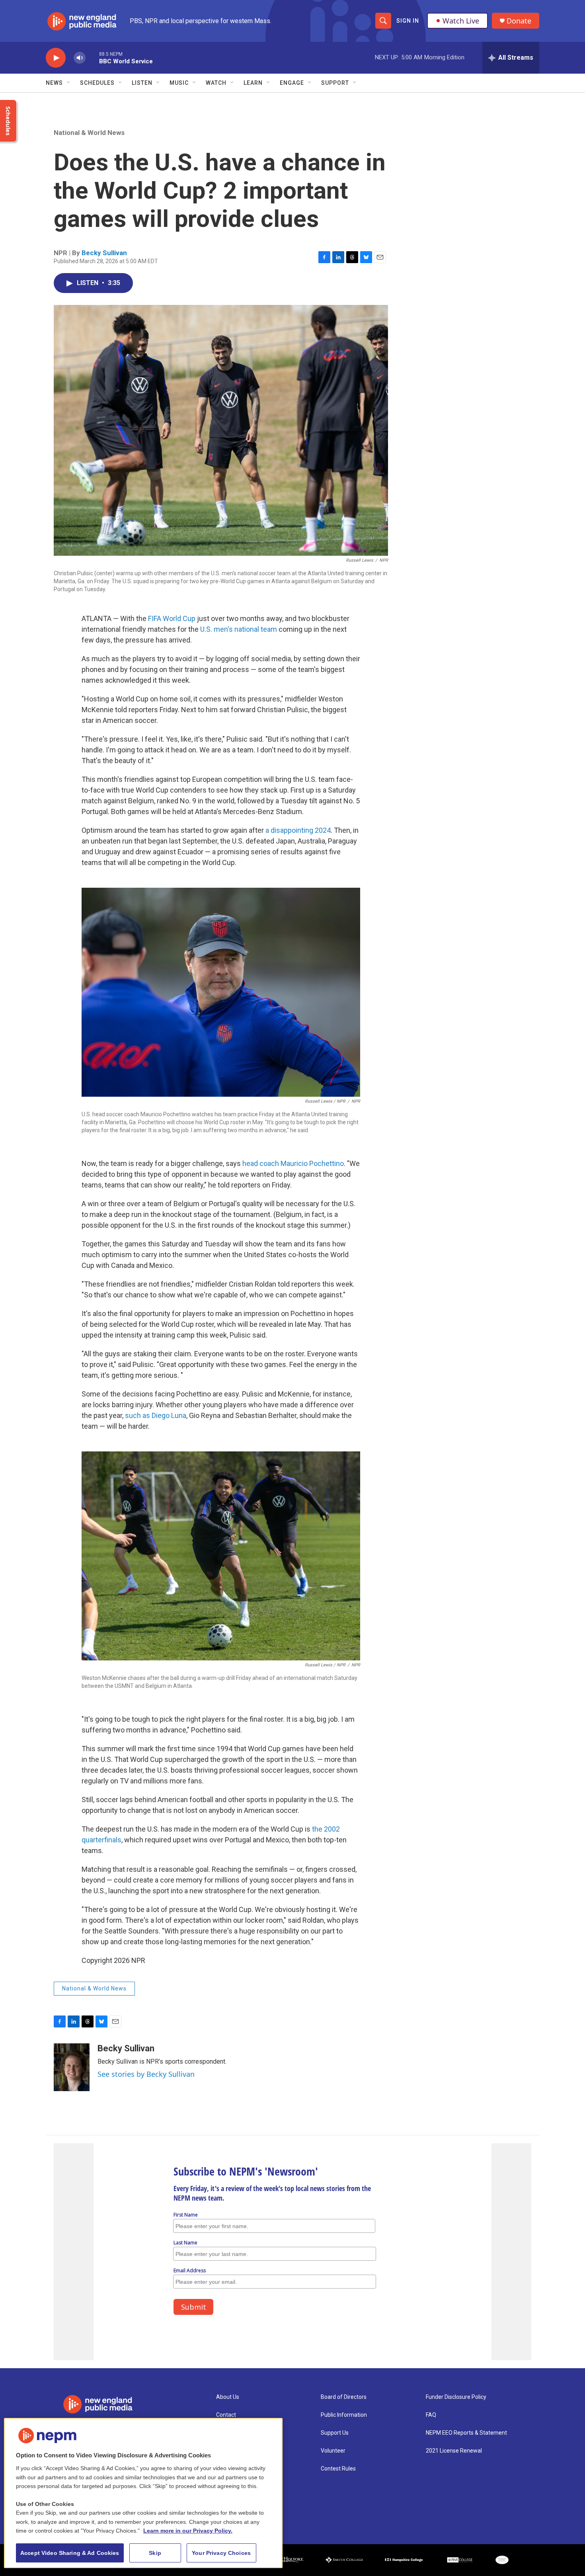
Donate (519, 21)
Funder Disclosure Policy (456, 2397)
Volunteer (333, 2451)
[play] (56, 58)
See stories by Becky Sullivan (146, 2074)
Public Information (344, 2415)
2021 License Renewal (454, 2451)
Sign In (408, 21)
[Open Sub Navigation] (69, 83)
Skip (155, 2553)
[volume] (80, 58)
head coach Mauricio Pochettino (293, 1163)
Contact (226, 2415)
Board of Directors (344, 2397)
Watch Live (461, 21)
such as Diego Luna (156, 1415)
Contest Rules (338, 2469)
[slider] (92, 58)
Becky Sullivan (104, 253)
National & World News (89, 133)
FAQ (431, 2415)
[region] (143, 2493)
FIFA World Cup (172, 618)
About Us (228, 2397)
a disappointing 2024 (298, 830)
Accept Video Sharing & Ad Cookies (70, 2553)
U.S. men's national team (239, 629)
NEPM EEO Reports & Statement (466, 2433)
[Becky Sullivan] (72, 2067)
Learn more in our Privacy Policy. (188, 2531)
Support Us (335, 2433)
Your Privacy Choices (221, 2553)
